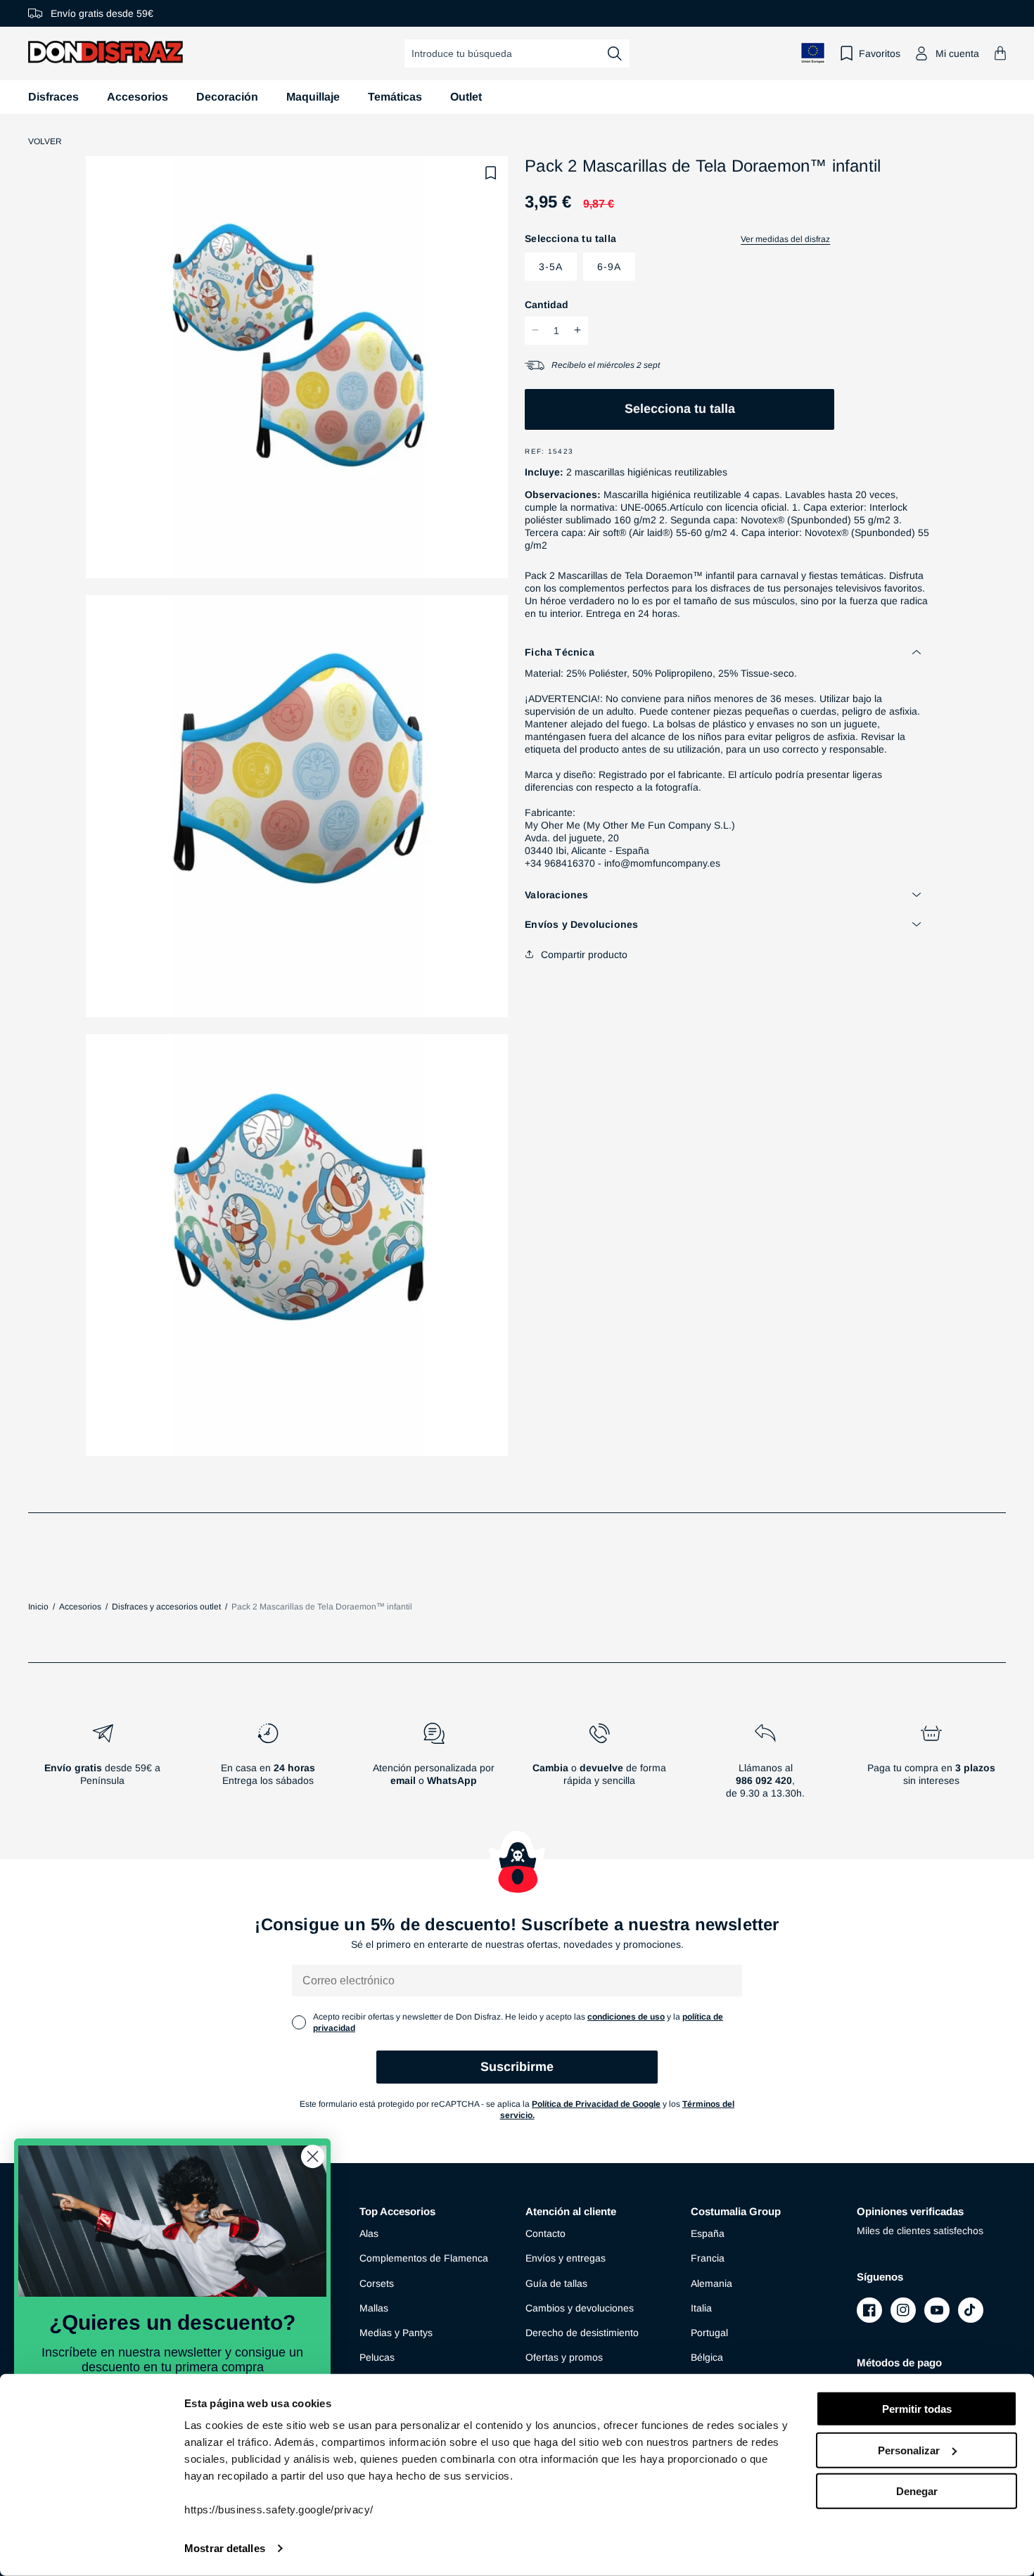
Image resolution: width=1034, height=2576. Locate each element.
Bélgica (707, 2357)
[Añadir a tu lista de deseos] (491, 173)
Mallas (374, 2308)
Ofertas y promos (564, 2357)
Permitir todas (917, 2409)
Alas (369, 2233)
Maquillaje (313, 97)
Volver (45, 141)
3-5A (551, 266)
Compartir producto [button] (584, 954)
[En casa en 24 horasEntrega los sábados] (269, 1766)
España (708, 2233)
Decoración (227, 97)
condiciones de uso (626, 2017)
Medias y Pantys (396, 2333)
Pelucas (377, 2357)
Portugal (709, 2333)
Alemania (711, 2283)
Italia (701, 2308)
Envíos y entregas (566, 2258)
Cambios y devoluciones (580, 2308)
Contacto (545, 2233)
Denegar (917, 2491)
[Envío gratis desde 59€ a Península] (103, 1766)
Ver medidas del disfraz (785, 239)
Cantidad (547, 304)
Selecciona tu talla (680, 408)
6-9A (609, 266)
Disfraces (53, 97)
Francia (708, 2258)
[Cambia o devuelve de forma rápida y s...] (600, 1766)
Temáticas (395, 97)
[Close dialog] (313, 2156)
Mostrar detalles (225, 2548)
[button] (1000, 53)
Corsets (377, 2283)
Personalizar (909, 2450)
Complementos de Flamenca (424, 2258)
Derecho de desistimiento (582, 2333)
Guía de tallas (556, 2283)
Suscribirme (517, 2067)
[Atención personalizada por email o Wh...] (434, 1766)
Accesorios (138, 97)
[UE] (813, 53)
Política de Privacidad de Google (596, 2104)
